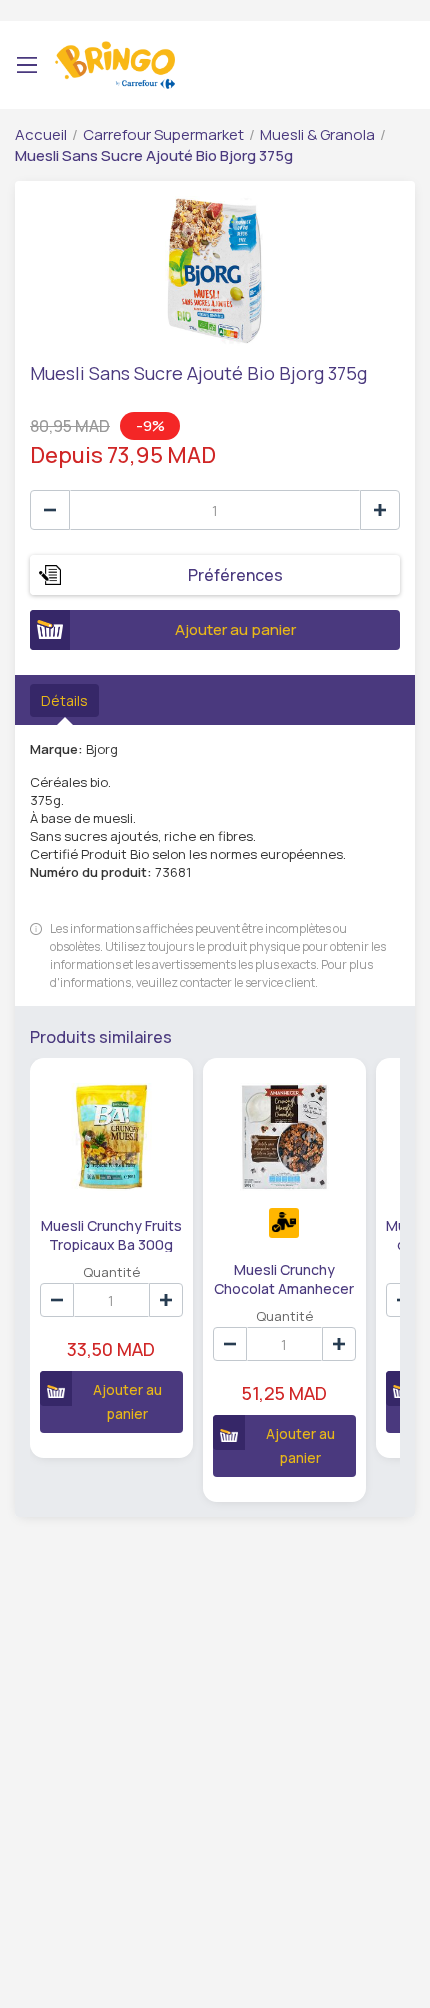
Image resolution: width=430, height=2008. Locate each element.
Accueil (41, 134)
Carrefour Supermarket (163, 134)
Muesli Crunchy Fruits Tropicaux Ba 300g (111, 1234)
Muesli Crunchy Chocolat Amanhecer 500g (284, 1278)
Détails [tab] (64, 700)
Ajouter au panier (235, 629)
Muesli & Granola (317, 134)
